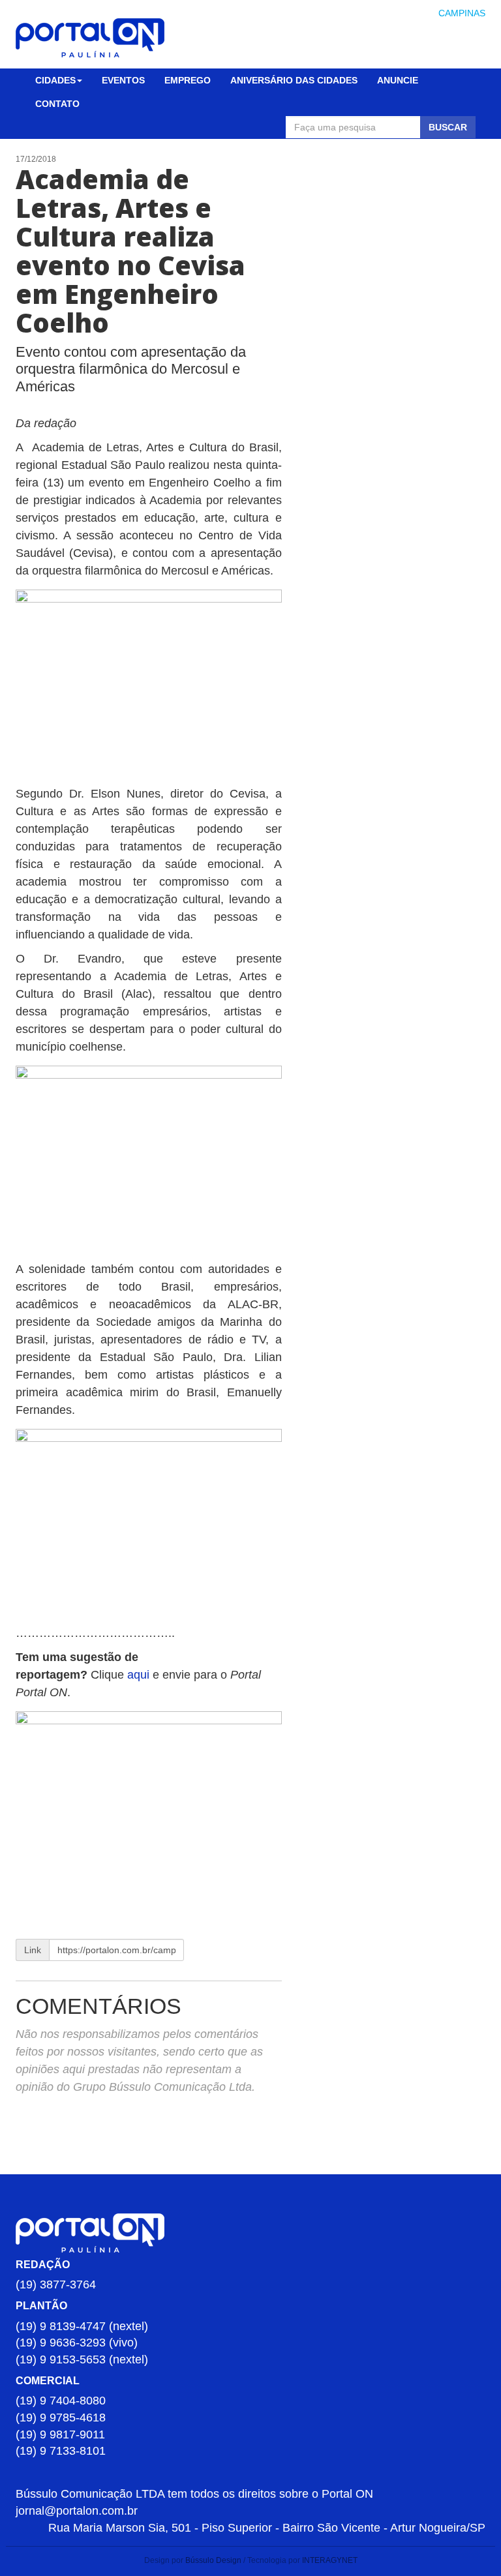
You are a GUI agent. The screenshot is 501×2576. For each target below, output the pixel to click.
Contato (57, 104)
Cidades (55, 80)
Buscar (448, 127)
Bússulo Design (213, 2560)
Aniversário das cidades (294, 80)
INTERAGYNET (330, 2560)
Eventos (123, 80)
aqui (140, 1675)
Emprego (188, 80)
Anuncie (398, 80)
